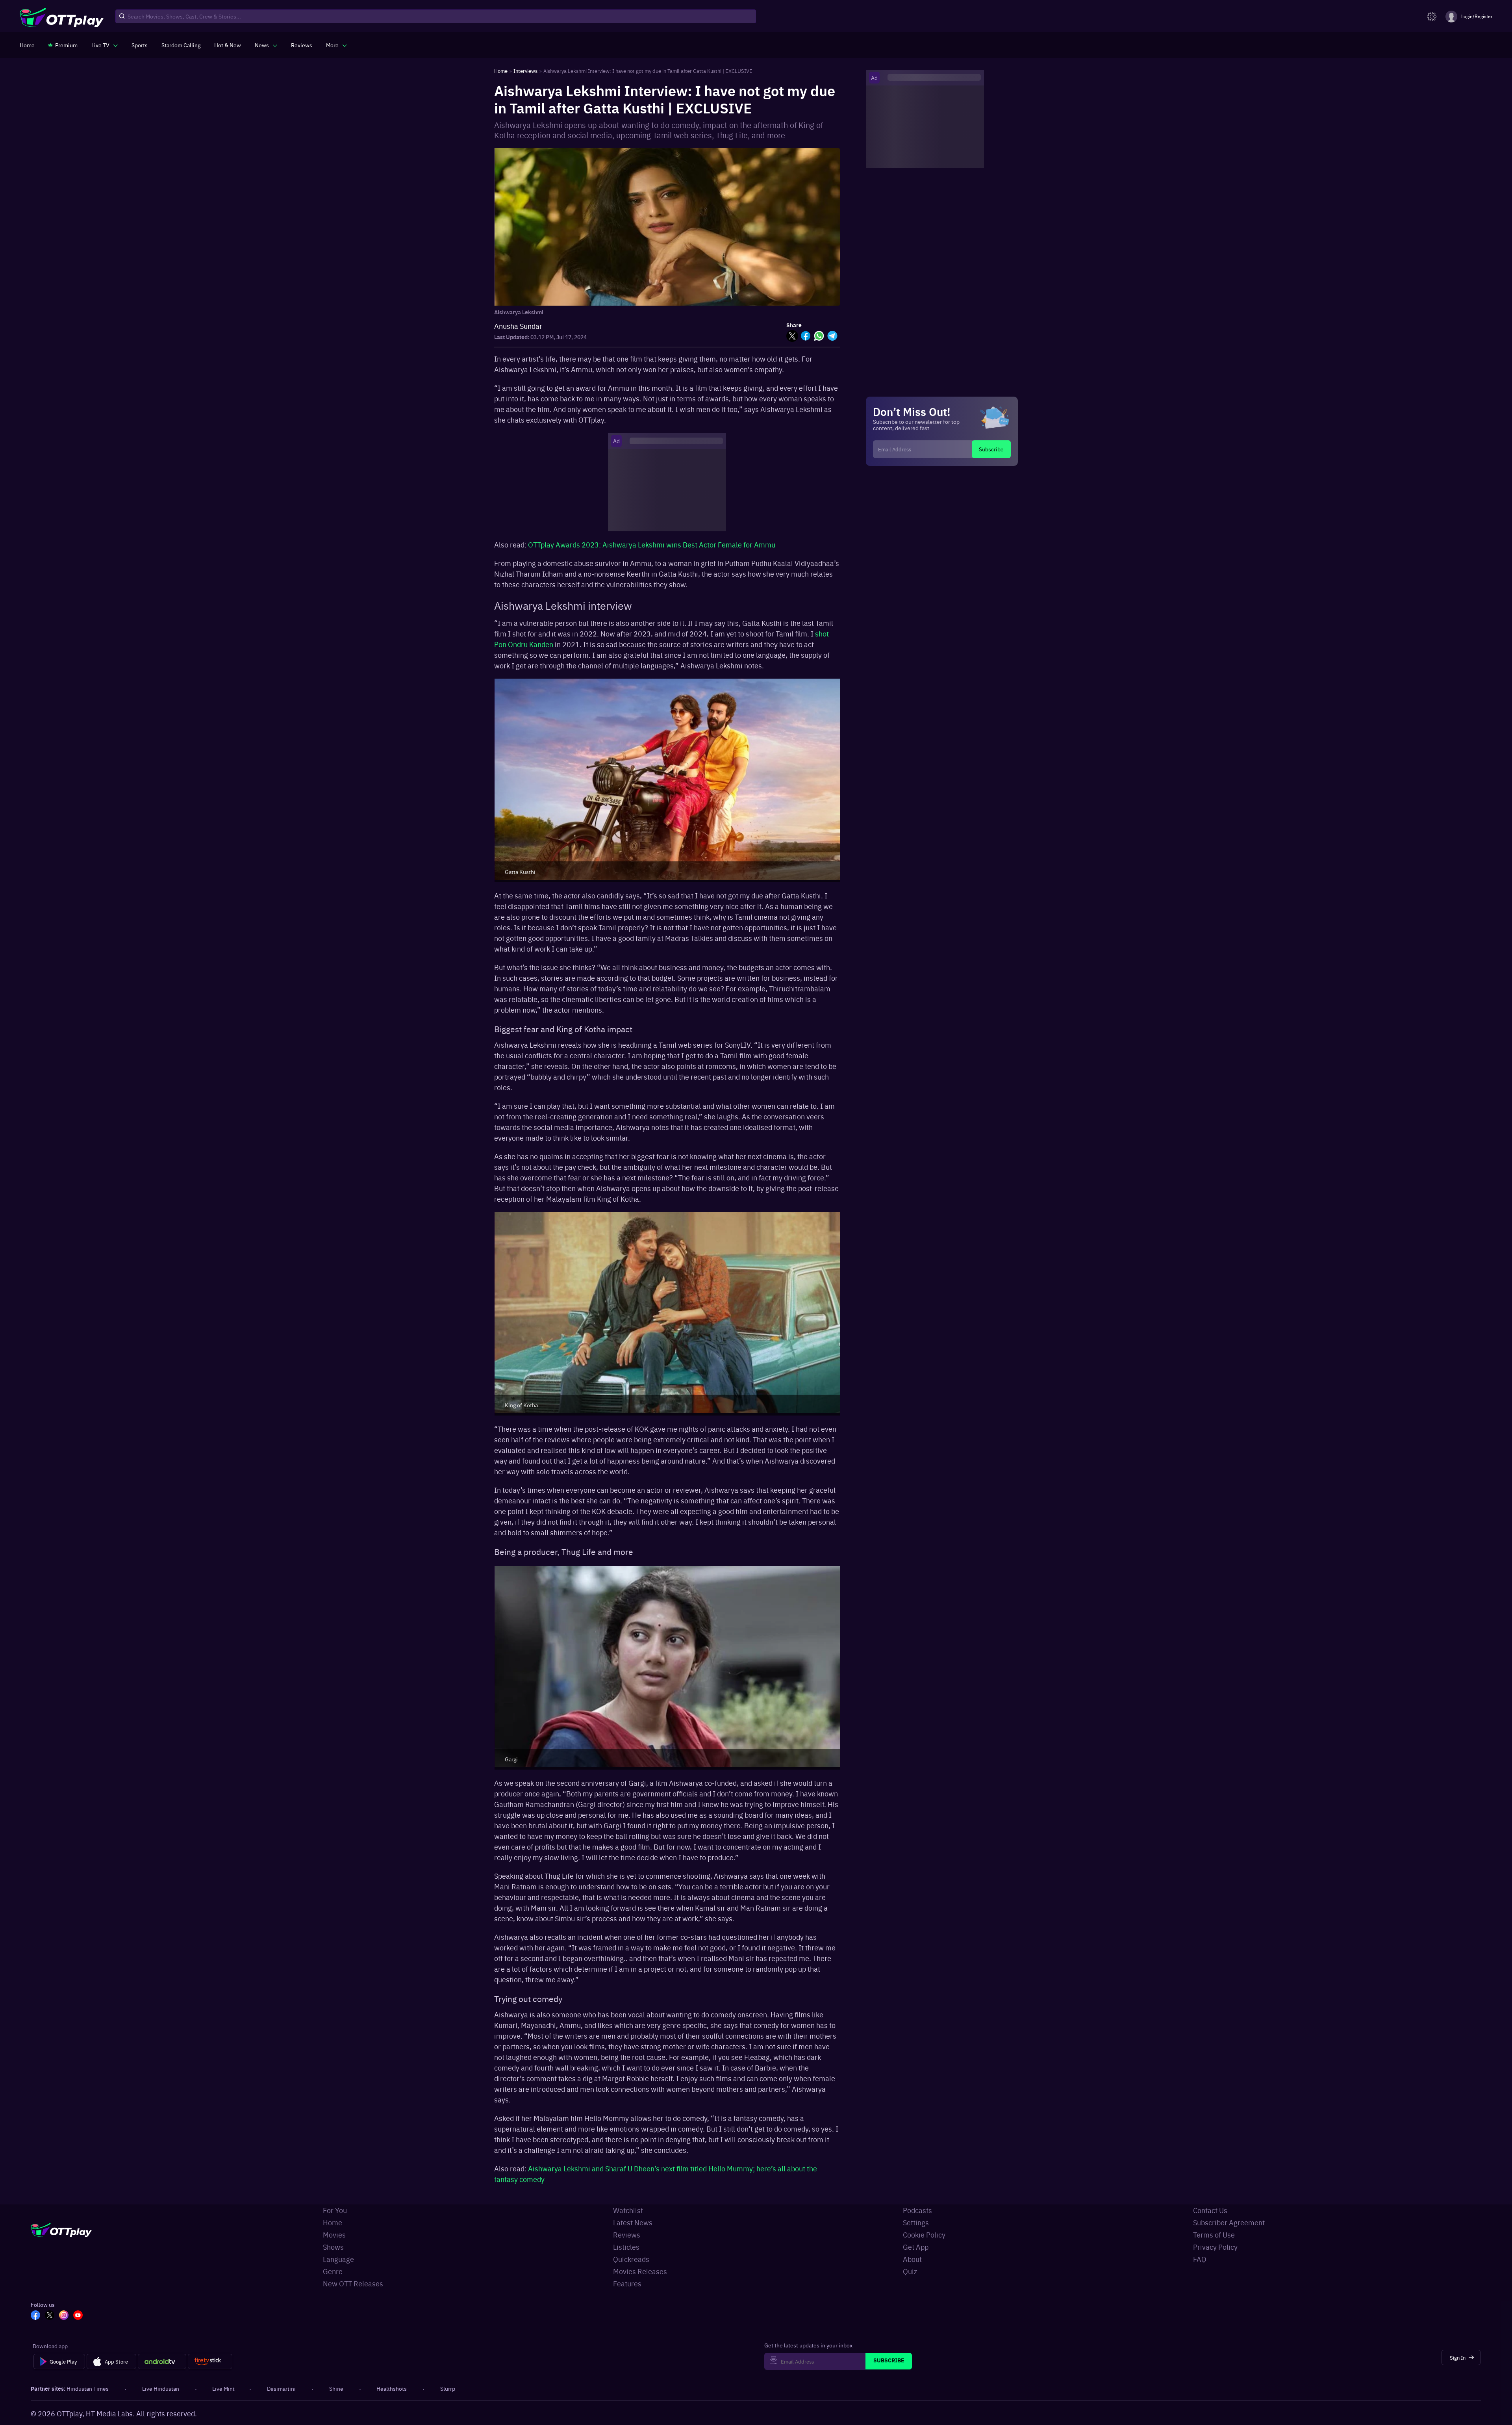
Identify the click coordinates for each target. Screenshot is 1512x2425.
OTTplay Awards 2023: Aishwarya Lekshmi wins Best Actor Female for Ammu (652, 545)
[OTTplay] (62, 17)
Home (333, 2222)
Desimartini (281, 2388)
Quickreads (631, 2259)
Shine (336, 2388)
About (912, 2259)
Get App (916, 2247)
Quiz (910, 2271)
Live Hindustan (161, 2388)
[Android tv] (162, 2362)
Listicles (626, 2247)
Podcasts (917, 2210)
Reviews (627, 2235)
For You (335, 2210)
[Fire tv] (210, 2362)
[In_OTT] (64, 2316)
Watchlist (628, 2210)
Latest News (633, 2222)
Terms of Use (1214, 2235)
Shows (333, 2247)
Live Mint (223, 2388)
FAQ (1200, 2259)
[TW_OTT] (50, 2316)
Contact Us (1210, 2210)
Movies (334, 2235)
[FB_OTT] (35, 2316)
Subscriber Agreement (1229, 2222)
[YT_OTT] (78, 2316)
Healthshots (392, 2388)
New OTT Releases (353, 2283)
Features (627, 2283)
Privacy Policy (1215, 2247)
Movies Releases (640, 2271)
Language (338, 2259)
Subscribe (991, 449)
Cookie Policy (924, 2235)
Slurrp (448, 2388)
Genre (333, 2271)
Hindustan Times (88, 2388)
